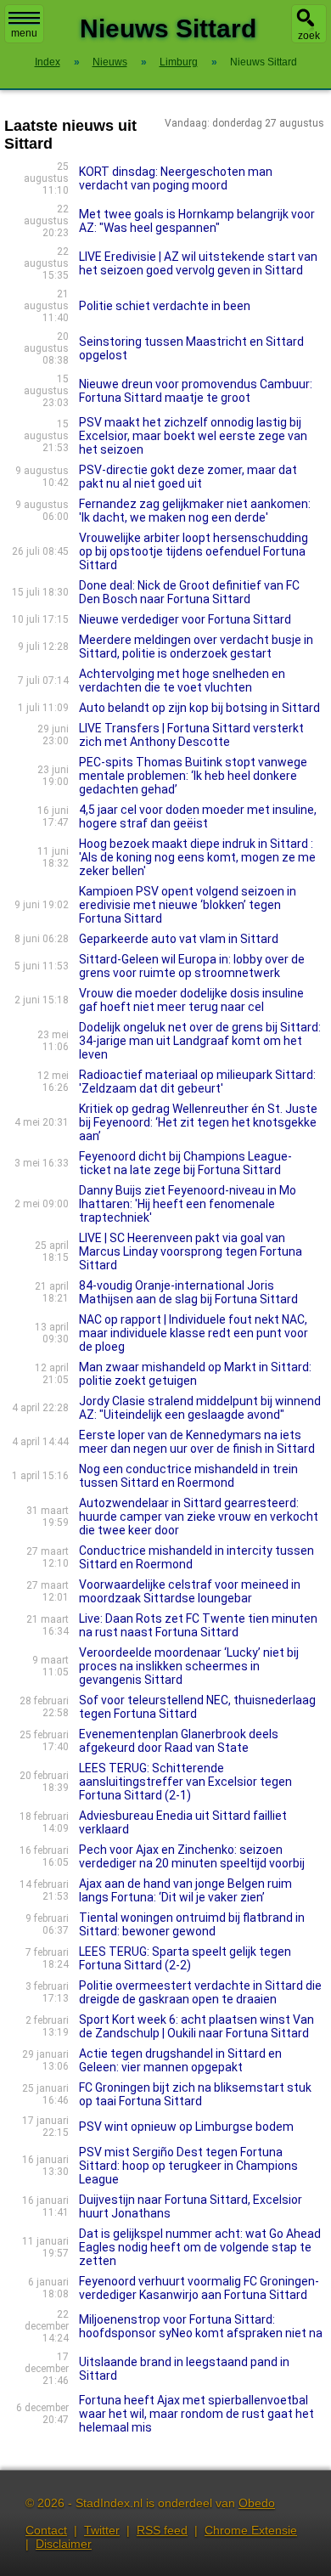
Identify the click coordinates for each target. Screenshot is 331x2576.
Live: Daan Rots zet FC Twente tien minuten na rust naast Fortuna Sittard (198, 1625)
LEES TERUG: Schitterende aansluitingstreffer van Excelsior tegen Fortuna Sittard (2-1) (185, 1782)
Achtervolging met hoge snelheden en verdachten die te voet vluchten (182, 681)
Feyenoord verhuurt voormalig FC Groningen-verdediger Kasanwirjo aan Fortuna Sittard (199, 2288)
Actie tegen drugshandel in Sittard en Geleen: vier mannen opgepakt (180, 2060)
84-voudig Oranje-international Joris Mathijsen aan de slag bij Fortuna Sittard (188, 1292)
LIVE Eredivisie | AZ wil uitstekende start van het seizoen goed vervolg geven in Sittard (198, 263)
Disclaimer (64, 2544)
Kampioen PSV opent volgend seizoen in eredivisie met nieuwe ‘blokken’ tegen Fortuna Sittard (188, 905)
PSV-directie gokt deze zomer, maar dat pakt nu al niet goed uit (188, 477)
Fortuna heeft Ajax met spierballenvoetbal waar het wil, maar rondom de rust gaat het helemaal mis (196, 2414)
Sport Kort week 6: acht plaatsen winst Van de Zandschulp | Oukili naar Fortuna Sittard (196, 2026)
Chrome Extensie (251, 2530)
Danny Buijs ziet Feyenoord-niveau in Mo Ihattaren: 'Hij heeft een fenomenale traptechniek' (188, 1204)
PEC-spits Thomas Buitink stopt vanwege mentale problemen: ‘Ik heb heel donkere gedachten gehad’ (193, 776)
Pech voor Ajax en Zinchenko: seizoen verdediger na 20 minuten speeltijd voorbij (192, 1856)
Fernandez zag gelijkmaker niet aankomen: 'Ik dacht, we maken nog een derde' (195, 511)
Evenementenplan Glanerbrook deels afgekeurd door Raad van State (179, 1741)
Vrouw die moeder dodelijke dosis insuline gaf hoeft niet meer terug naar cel (191, 1000)
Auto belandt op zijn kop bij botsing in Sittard (199, 708)
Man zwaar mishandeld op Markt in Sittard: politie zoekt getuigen (195, 1374)
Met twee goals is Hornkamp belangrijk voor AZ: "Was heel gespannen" (197, 221)
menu (24, 33)
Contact (46, 2530)
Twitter (102, 2530)
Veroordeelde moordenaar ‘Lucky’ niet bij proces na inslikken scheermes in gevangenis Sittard (189, 1666)
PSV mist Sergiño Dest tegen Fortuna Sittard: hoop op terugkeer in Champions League (188, 2166)
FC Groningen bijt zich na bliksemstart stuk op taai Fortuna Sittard (195, 2094)
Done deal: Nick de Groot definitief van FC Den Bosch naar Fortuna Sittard (189, 592)
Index (48, 62)
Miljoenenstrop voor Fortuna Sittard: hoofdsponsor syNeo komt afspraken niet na (201, 2326)
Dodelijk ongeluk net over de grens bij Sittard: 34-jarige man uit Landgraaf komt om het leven (200, 1041)
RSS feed (162, 2530)
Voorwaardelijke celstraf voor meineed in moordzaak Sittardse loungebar (190, 1591)
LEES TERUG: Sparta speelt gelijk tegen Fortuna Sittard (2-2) (185, 1958)
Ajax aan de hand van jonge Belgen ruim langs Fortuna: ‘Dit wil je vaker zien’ (185, 1890)
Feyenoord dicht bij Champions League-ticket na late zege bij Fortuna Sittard (185, 1163)
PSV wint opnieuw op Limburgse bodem (186, 2127)
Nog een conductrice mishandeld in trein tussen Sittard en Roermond (188, 1476)
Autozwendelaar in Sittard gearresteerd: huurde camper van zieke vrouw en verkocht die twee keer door (199, 1517)
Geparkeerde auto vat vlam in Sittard (179, 939)
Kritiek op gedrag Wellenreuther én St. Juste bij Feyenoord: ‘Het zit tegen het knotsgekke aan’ (198, 1122)
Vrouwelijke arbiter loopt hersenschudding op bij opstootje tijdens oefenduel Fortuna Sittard (194, 551)
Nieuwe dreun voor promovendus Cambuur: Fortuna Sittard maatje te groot (196, 391)
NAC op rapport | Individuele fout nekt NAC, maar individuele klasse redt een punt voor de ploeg (194, 1333)
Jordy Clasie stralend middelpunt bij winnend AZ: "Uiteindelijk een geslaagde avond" (200, 1408)
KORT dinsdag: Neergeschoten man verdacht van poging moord (176, 178)
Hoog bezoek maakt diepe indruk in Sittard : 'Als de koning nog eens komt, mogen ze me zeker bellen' (197, 857)
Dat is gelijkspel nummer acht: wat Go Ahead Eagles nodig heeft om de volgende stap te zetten (200, 2247)
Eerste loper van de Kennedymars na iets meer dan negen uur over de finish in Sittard (197, 1442)
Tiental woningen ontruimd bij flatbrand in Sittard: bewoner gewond (192, 1924)
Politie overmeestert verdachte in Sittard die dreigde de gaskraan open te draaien (200, 1992)
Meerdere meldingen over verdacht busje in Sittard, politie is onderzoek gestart (196, 647)
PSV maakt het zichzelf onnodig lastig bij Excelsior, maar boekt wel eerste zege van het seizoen (193, 436)
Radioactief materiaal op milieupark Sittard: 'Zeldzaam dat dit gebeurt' (197, 1082)
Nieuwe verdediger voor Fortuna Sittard (185, 619)
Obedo (257, 2503)
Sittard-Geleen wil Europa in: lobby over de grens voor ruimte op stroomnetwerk (192, 966)
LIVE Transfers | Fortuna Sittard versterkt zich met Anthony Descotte (191, 735)
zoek (309, 36)
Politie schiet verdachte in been (165, 306)
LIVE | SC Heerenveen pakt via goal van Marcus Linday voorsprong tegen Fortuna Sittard (191, 1251)
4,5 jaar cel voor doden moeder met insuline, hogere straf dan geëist (198, 816)
